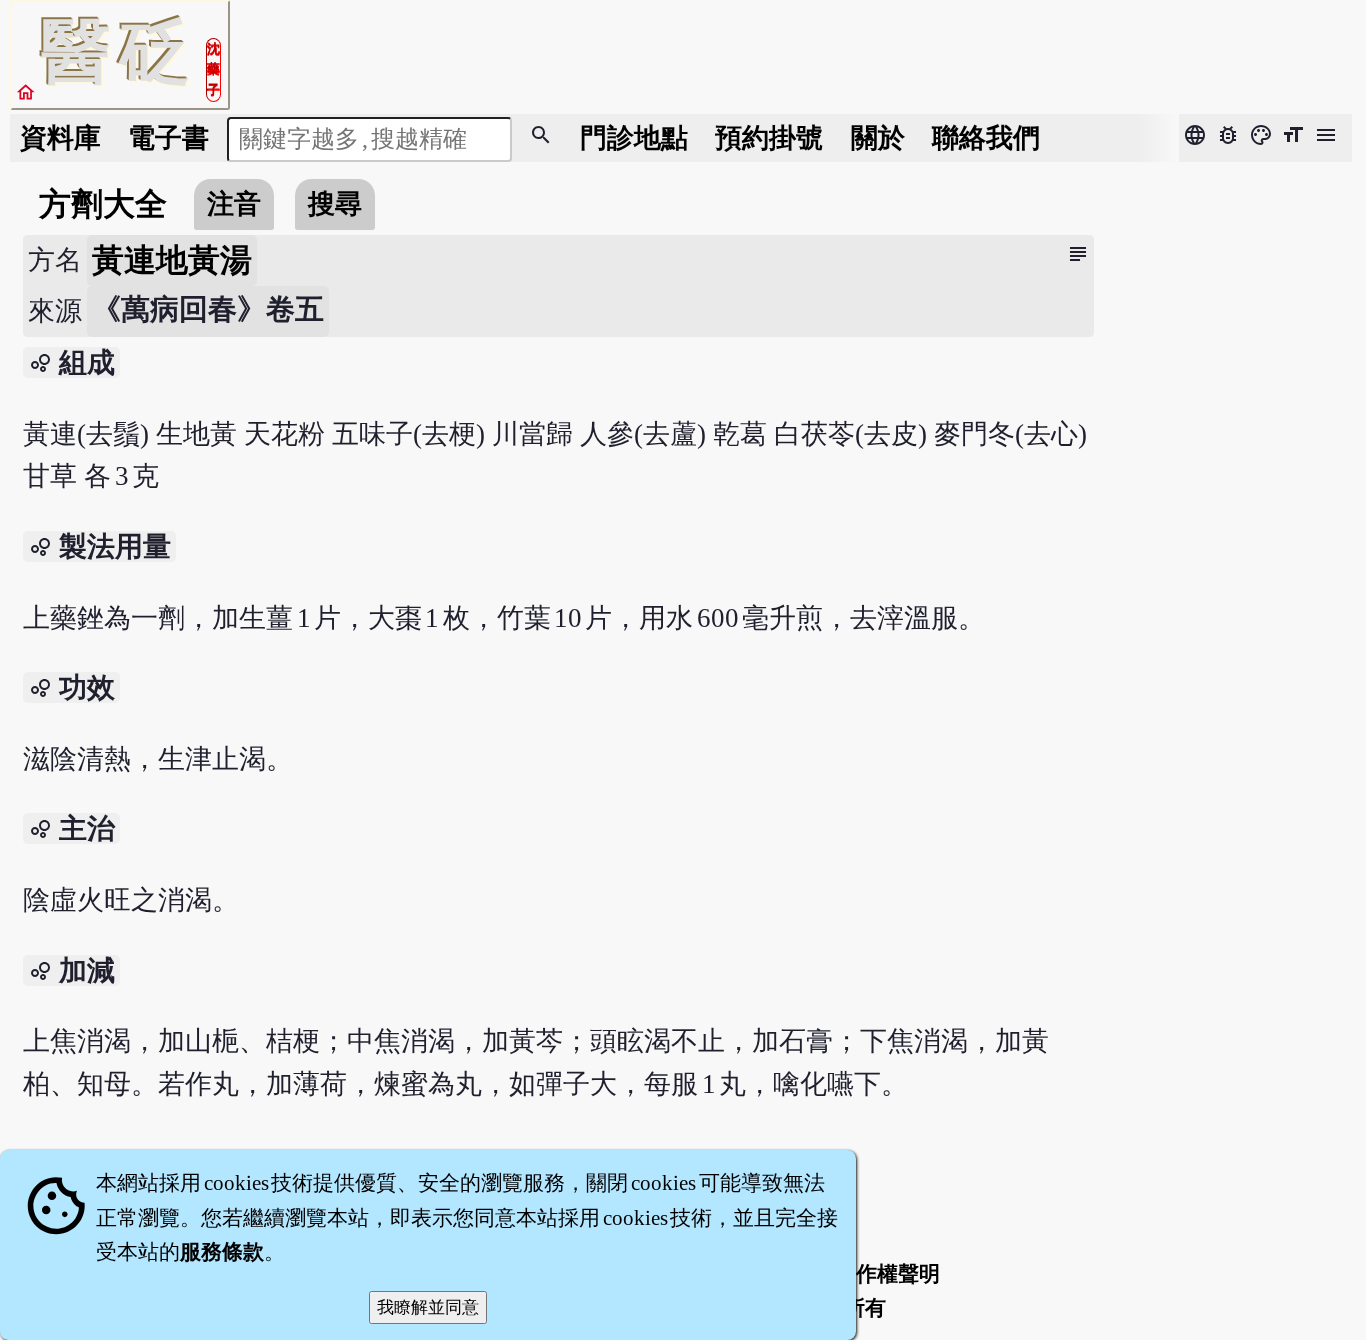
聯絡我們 (986, 138)
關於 (878, 138)
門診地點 (634, 138)
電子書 (168, 138)
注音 (234, 204)
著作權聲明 (887, 1274)
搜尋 (335, 204)
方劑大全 (103, 204)
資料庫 (60, 138)
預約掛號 (769, 138)
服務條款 (222, 1252)
